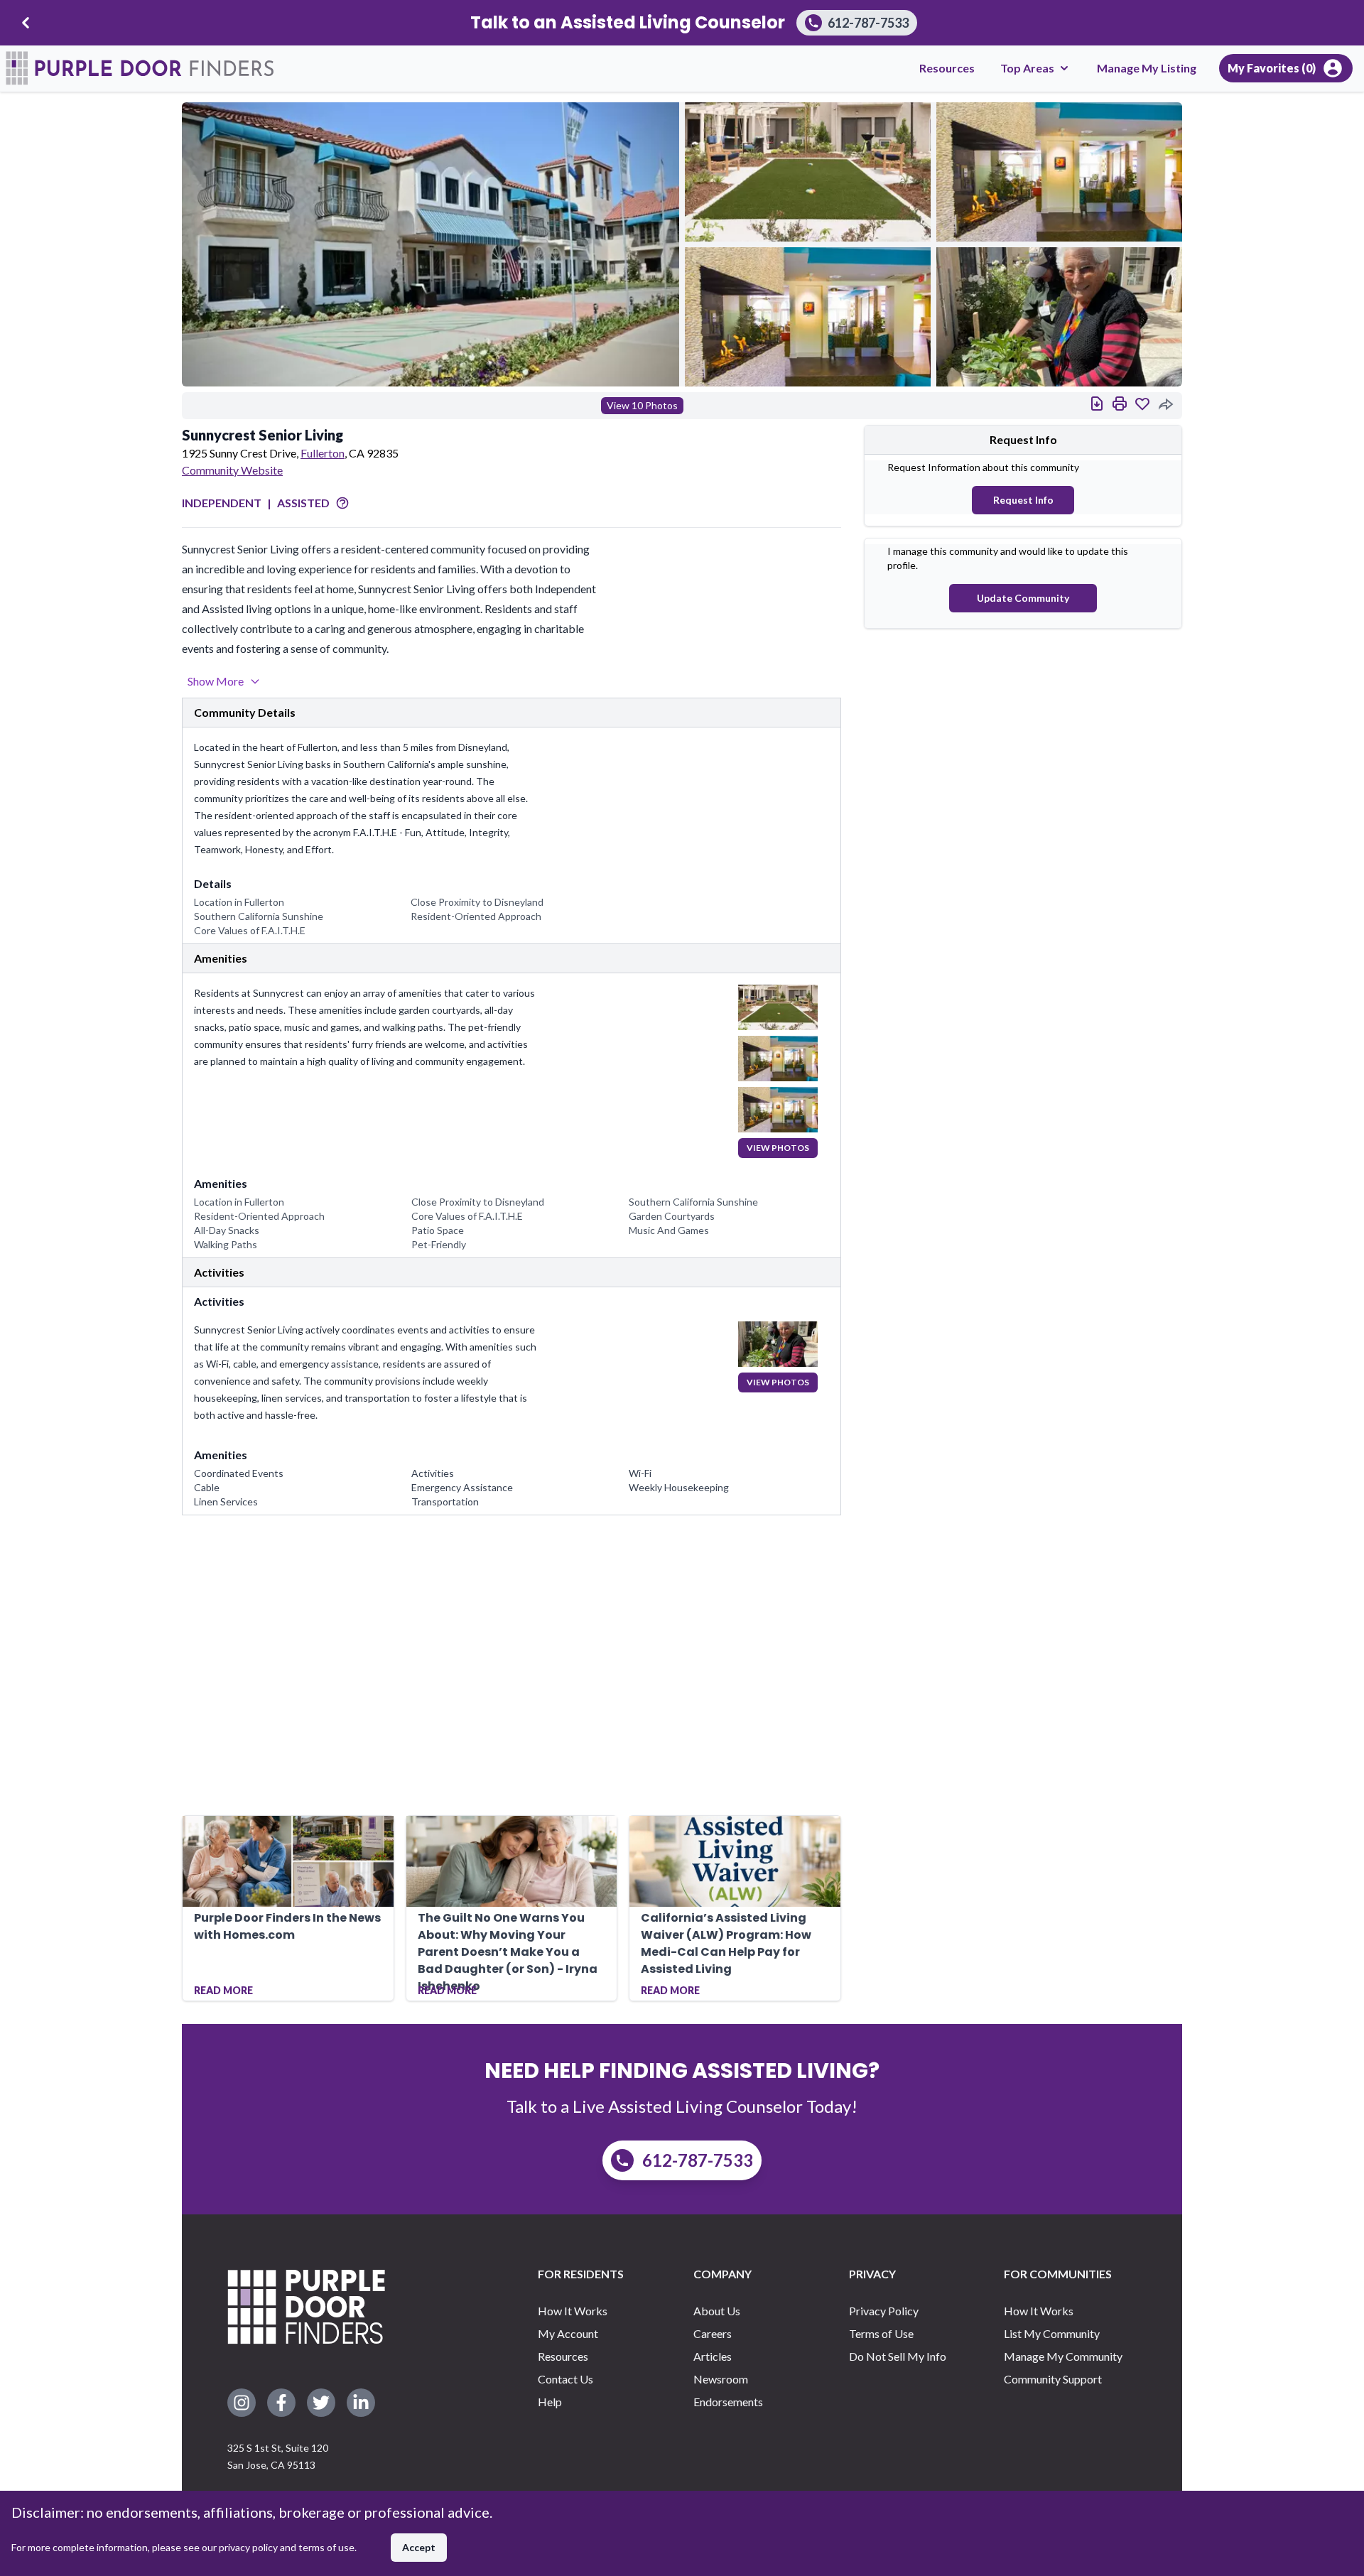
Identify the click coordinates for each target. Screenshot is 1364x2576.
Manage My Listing (1147, 68)
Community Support (1053, 2379)
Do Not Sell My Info (898, 2356)
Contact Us (565, 2379)
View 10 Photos (642, 405)
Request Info (1023, 500)
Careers (713, 2333)
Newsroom (721, 2379)
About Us (717, 2311)
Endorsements (728, 2402)
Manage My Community (1063, 2356)
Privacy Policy (884, 2311)
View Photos (778, 1148)
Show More (216, 681)
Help (550, 2402)
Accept (419, 2547)
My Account (568, 2333)
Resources (947, 68)
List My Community (1052, 2333)
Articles (713, 2356)
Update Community (1023, 598)
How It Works (573, 2311)
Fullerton (323, 453)
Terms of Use (881, 2333)
